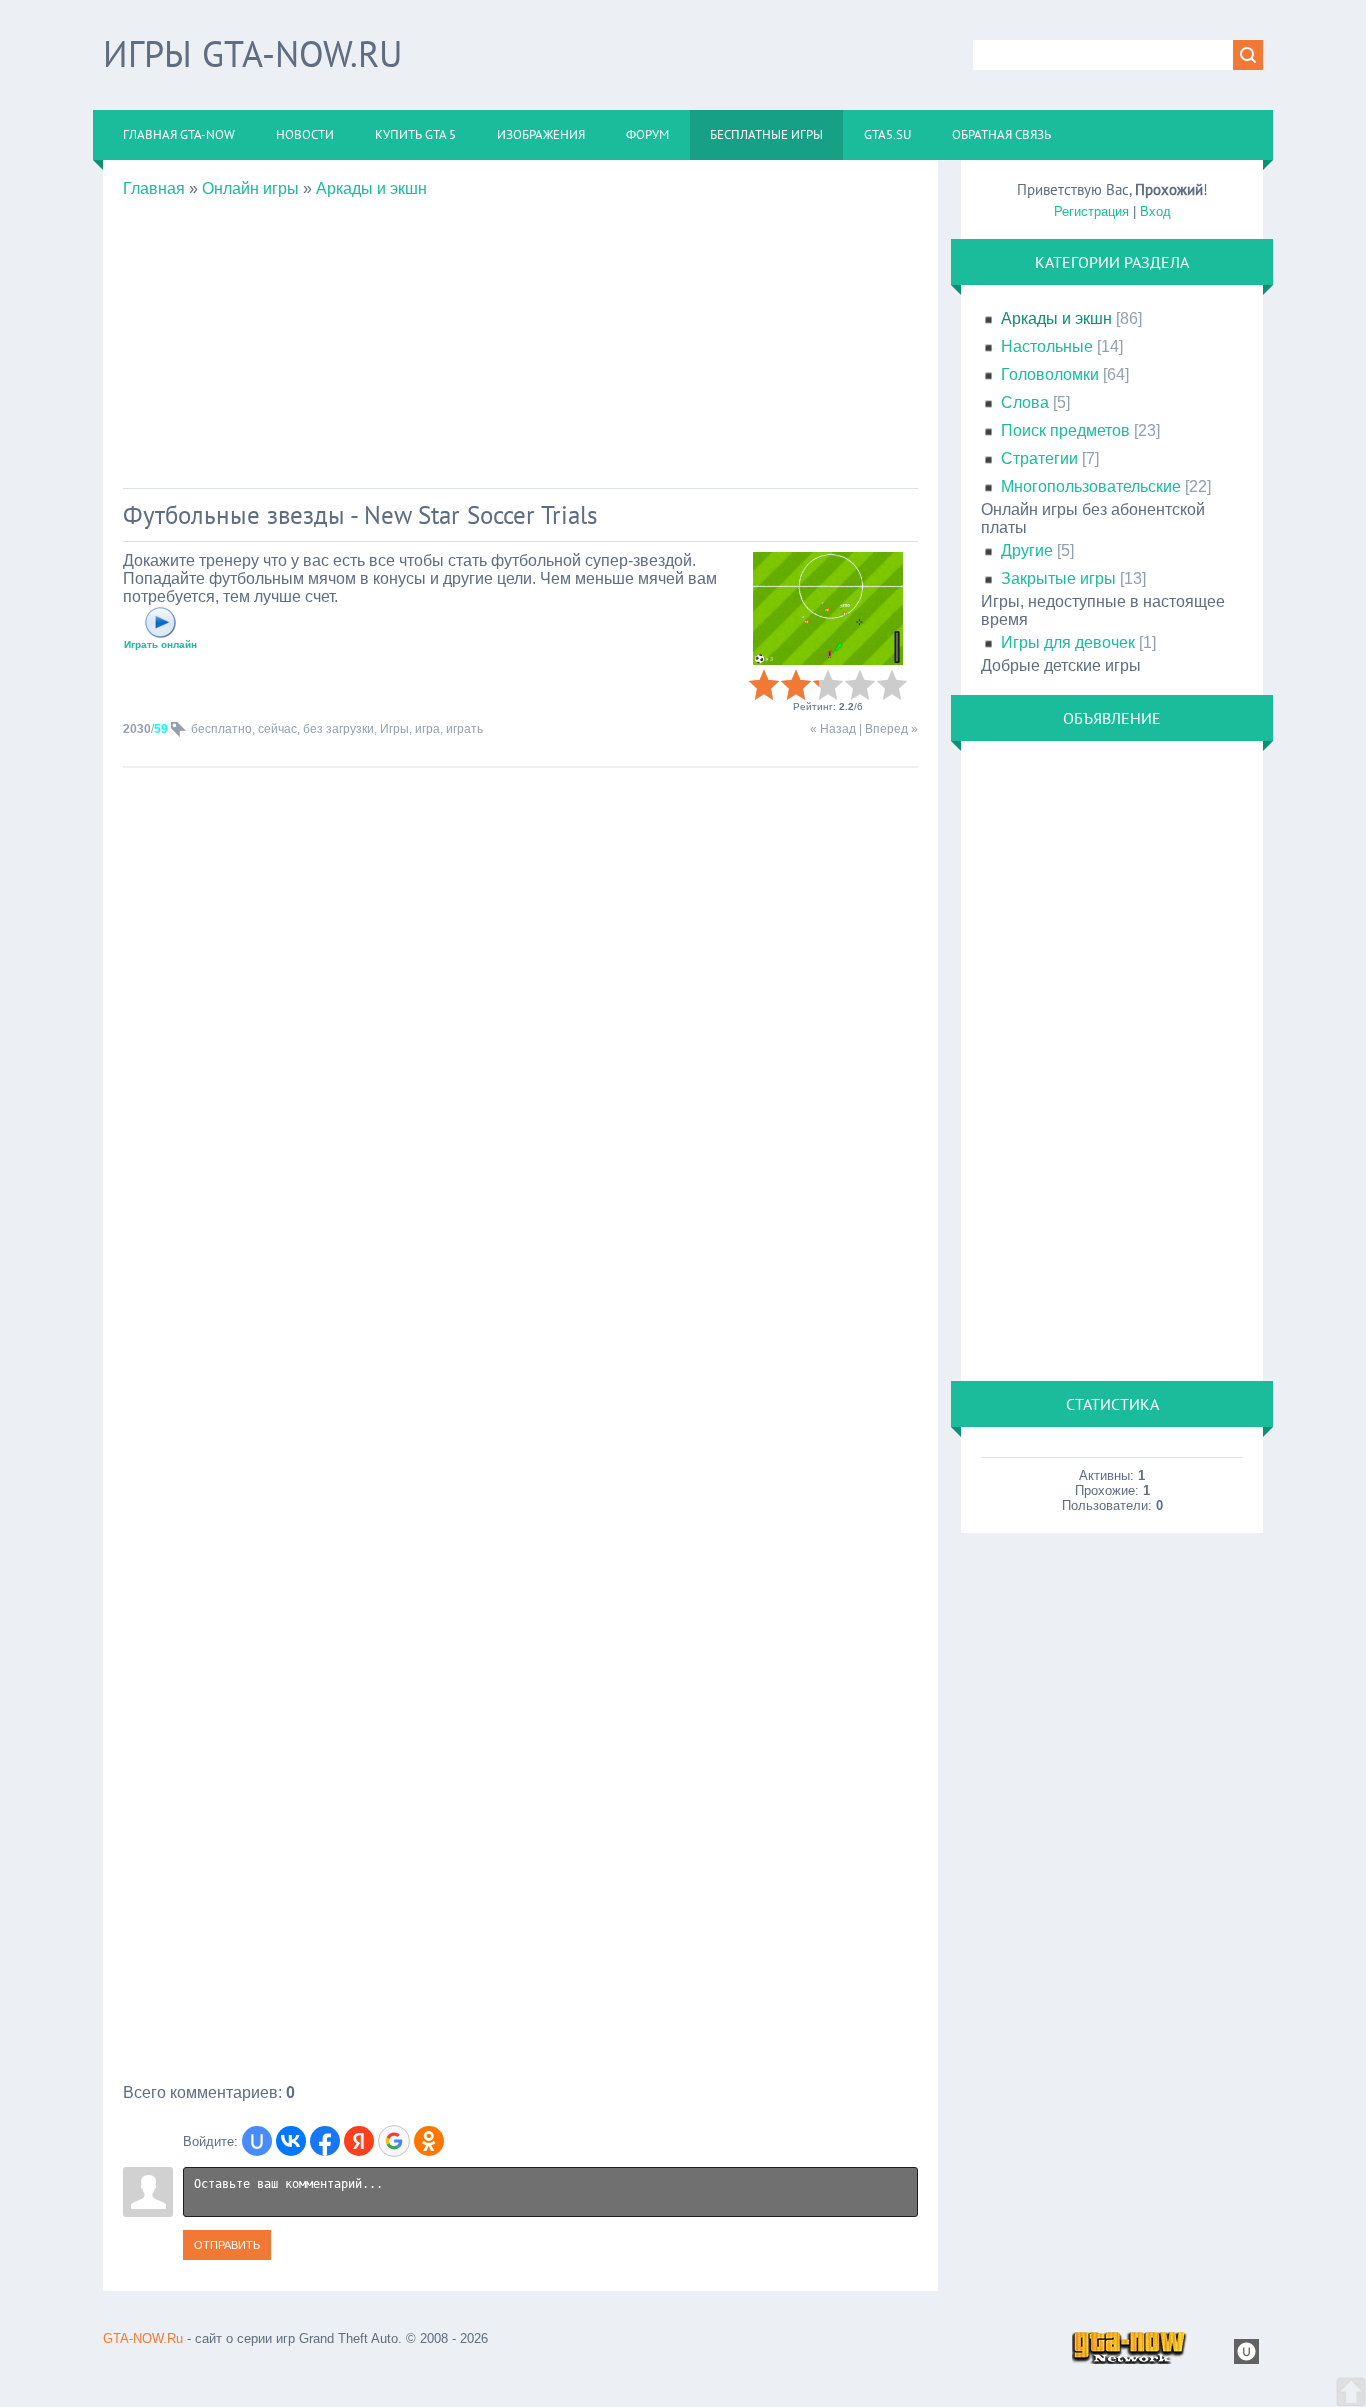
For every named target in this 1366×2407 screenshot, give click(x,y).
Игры (394, 729)
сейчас (277, 729)
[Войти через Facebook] (325, 2141)
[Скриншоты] (828, 608)
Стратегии (1039, 458)
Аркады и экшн (371, 188)
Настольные (1047, 346)
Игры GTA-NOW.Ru (252, 53)
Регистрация (1091, 211)
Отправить (227, 2245)
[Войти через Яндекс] (359, 2141)
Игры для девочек (1068, 642)
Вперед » (891, 729)
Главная (154, 188)
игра (427, 729)
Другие (1027, 550)
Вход (1155, 211)
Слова (1025, 402)
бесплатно (221, 729)
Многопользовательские (1091, 486)
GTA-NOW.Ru (143, 2338)
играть (464, 729)
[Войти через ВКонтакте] (291, 2141)
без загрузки (338, 729)
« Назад (833, 729)
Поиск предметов (1065, 430)
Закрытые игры (1058, 578)
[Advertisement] (520, 338)
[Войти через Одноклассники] (429, 2141)
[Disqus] (520, 1318)
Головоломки (1050, 374)
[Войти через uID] (257, 2141)
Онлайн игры (250, 188)
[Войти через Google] (394, 2141)
